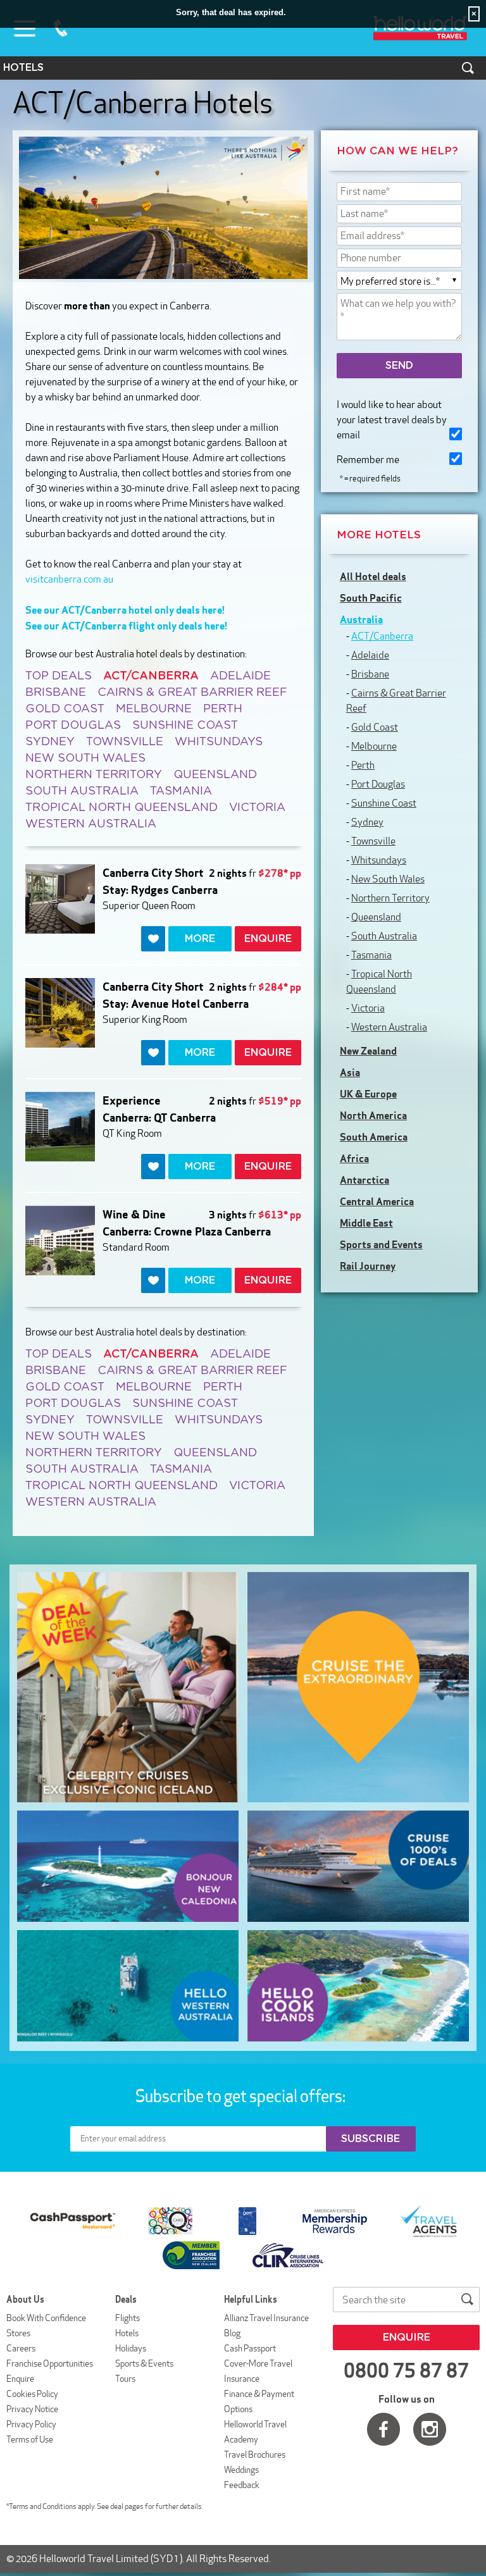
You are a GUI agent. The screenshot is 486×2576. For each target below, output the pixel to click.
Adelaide (240, 676)
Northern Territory (94, 775)
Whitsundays (219, 742)
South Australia (82, 791)
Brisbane (56, 693)
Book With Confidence (46, 2318)
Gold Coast (65, 709)
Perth (223, 709)
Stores (18, 2333)
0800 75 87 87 (61, 28)
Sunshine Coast (185, 726)
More (200, 939)
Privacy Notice (32, 2409)
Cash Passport (250, 2348)
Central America (377, 1201)
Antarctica (364, 1180)
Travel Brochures (255, 2455)
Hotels (127, 2333)
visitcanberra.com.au (69, 579)
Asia (350, 1072)
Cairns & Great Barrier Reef (192, 693)
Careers (21, 2348)
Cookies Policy (32, 2394)
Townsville (125, 742)
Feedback (242, 2485)
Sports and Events (381, 1244)
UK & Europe (368, 1094)
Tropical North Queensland (121, 808)
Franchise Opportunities (50, 2363)
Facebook (383, 2429)
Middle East (366, 1223)
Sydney (50, 742)
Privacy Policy (31, 2424)
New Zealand (368, 1051)
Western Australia (91, 824)
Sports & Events (144, 2363)
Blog (232, 2333)
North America (373, 1115)
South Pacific (371, 598)
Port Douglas (73, 726)
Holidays (131, 2348)
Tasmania (181, 791)
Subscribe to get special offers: (242, 2096)
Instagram (430, 2429)
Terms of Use (30, 2439)
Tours (125, 2379)
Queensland (215, 775)
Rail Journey (368, 1266)
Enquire (20, 2379)
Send (399, 366)
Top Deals (59, 676)
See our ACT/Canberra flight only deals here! (126, 626)
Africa (354, 1158)
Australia (361, 619)
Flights (128, 2318)
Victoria (257, 808)
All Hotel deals (373, 576)
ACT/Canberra (382, 636)
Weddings (241, 2470)
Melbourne (154, 709)
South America (374, 1137)
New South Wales (85, 759)
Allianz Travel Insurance (266, 2318)
